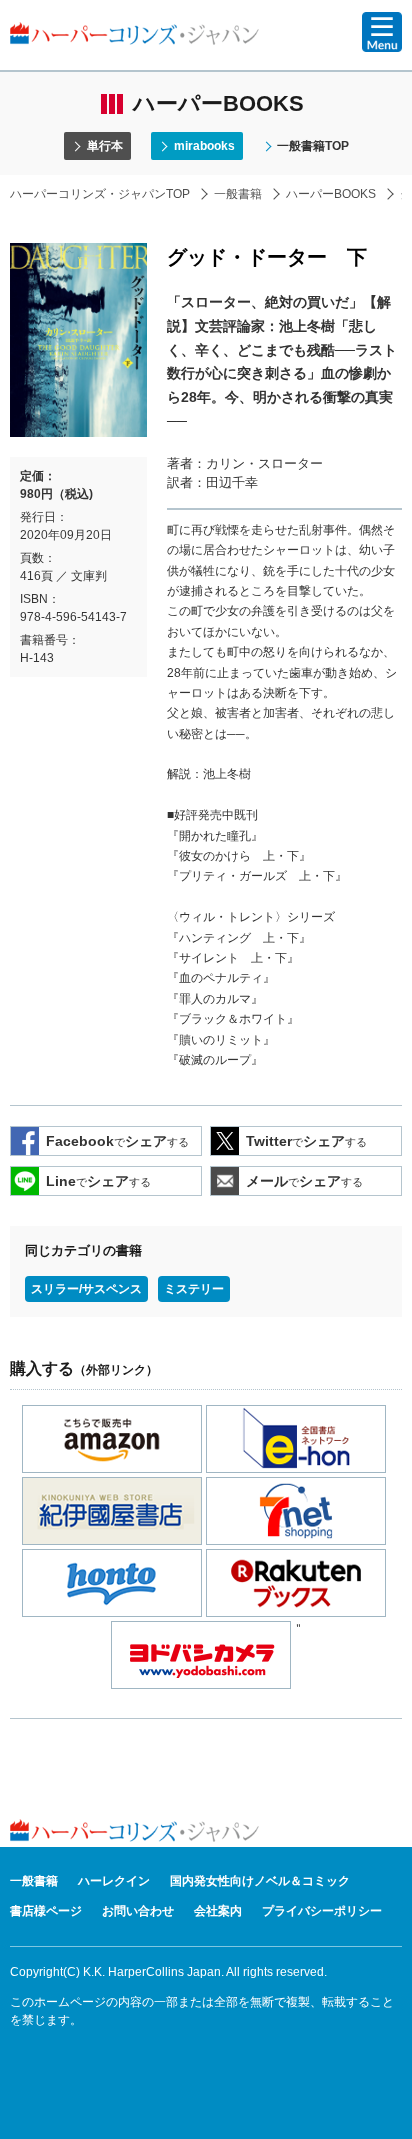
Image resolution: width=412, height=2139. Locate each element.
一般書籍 (238, 194)
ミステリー (194, 1289)
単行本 (105, 146)
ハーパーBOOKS (331, 194)
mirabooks (204, 146)
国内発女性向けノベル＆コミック (260, 1881)
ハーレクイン (114, 1881)
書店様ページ (46, 1911)
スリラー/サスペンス (86, 1289)
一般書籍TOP (313, 146)
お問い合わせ (138, 1911)
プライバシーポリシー (322, 1911)
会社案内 (218, 1911)
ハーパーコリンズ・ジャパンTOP (100, 194)
